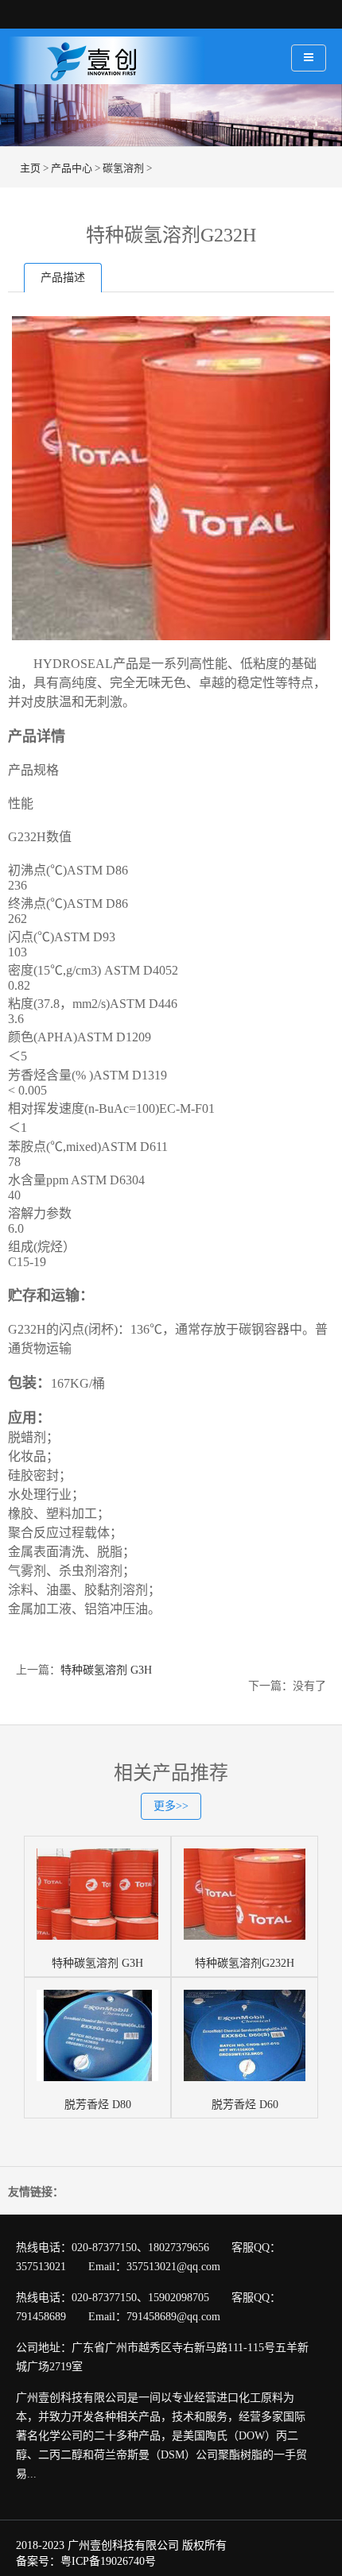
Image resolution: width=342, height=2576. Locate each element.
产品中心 (72, 168)
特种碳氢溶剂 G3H (106, 1670)
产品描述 (63, 278)
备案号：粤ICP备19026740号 (86, 2561)
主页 (30, 168)
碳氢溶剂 (123, 168)
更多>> (171, 1806)
